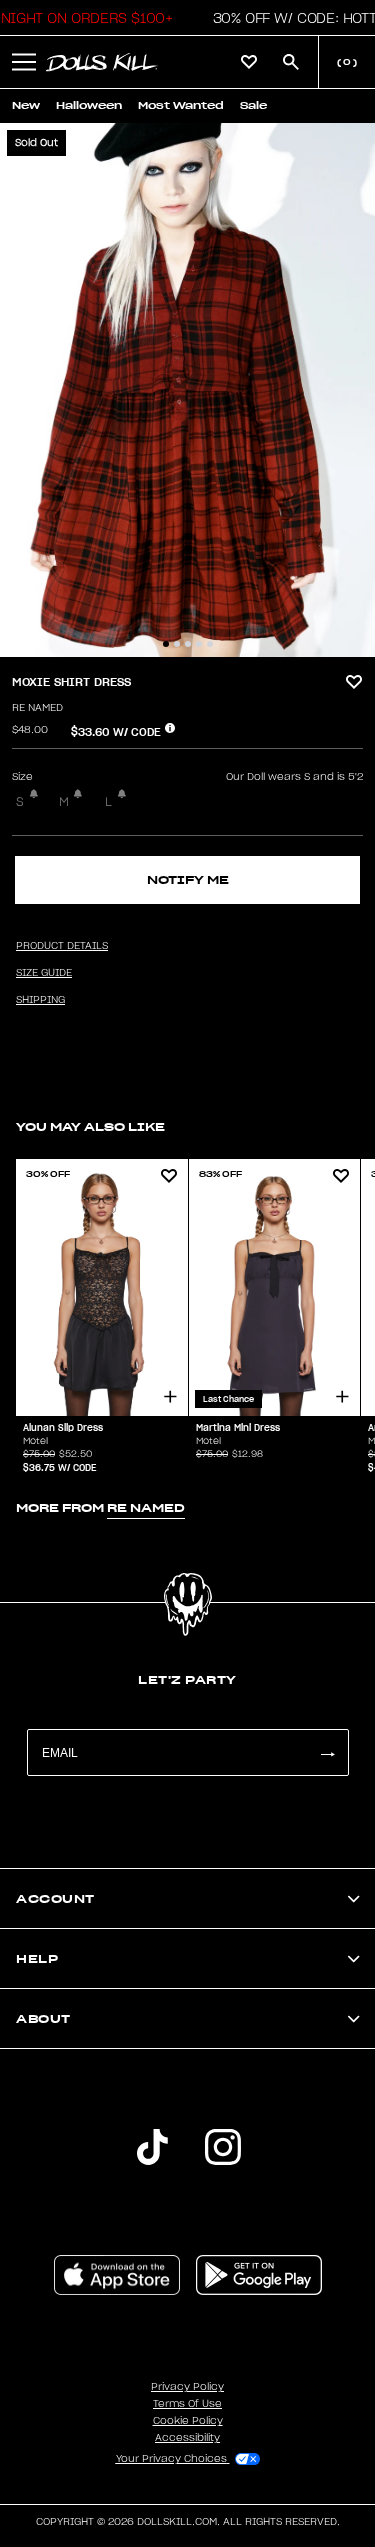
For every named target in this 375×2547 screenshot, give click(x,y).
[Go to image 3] (188, 644)
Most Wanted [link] (181, 105)
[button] (24, 62)
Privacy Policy (187, 2387)
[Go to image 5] (210, 644)
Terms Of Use (187, 2404)
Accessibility (187, 2438)
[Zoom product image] (187, 390)
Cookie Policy (188, 2421)
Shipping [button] (40, 1000)
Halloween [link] (89, 105)
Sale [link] (253, 105)
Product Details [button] (62, 946)
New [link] (26, 105)
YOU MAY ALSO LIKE (90, 1126)
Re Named (37, 708)
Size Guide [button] (44, 973)
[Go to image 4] (199, 644)
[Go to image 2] (177, 644)
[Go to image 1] (166, 644)
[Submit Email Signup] (327, 1752)
